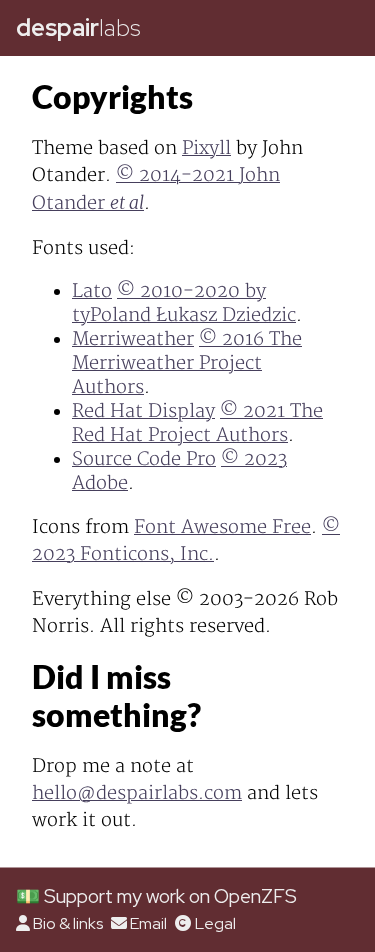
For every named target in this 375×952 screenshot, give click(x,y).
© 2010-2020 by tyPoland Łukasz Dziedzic (184, 303)
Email (148, 923)
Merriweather (133, 339)
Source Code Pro (144, 459)
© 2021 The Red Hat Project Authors (197, 423)
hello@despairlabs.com (137, 793)
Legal (215, 923)
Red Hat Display (143, 411)
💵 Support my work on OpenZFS (156, 896)
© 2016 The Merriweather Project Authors (187, 363)
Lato (92, 291)
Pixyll (206, 148)
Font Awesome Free (222, 527)
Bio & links (68, 923)
